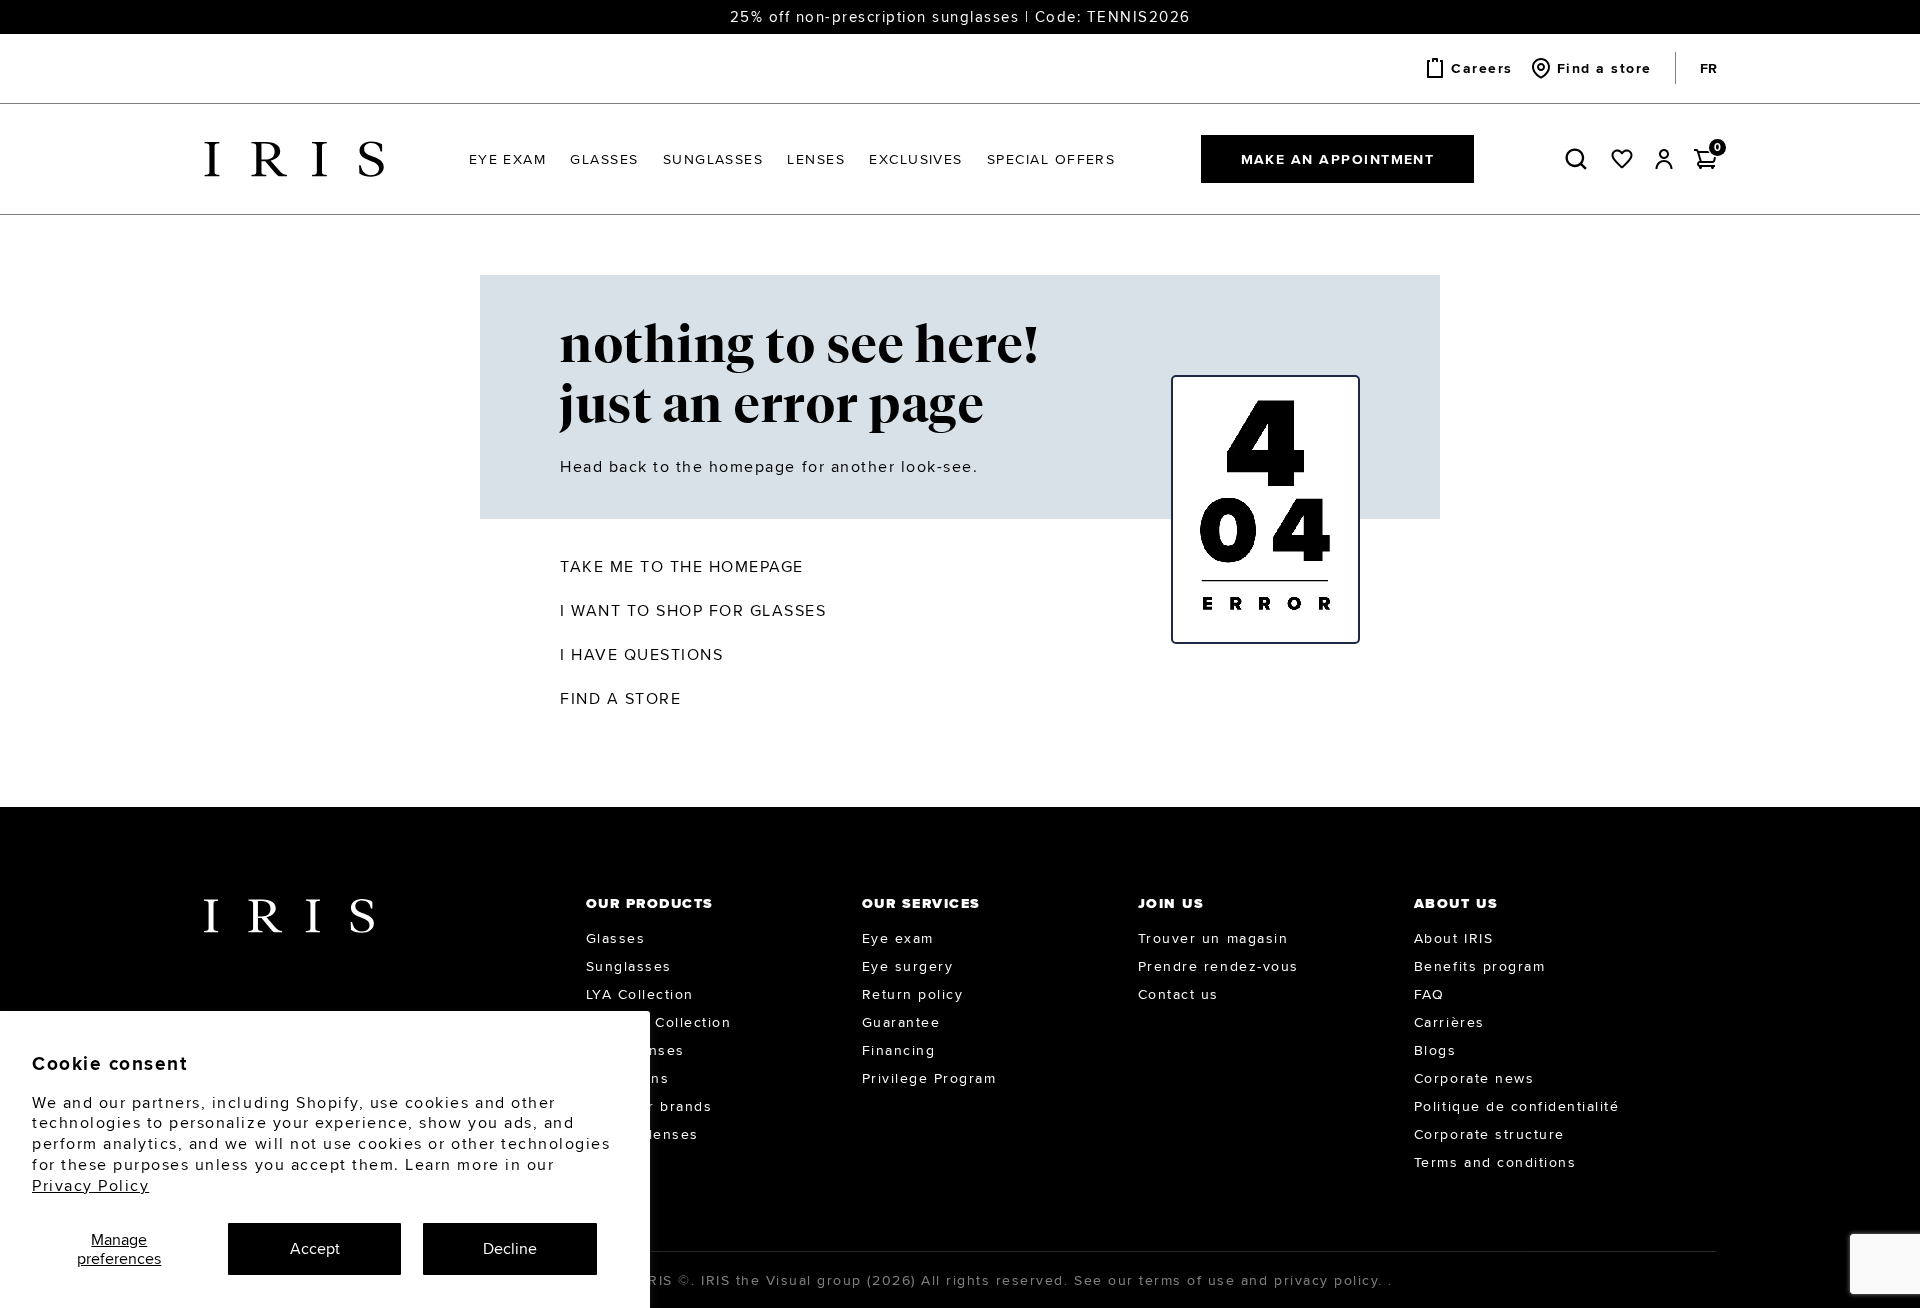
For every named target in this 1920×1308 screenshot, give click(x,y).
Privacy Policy (90, 1185)
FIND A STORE (620, 698)
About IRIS (1453, 938)
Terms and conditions (1495, 1162)
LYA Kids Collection (659, 1022)
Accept (315, 1248)
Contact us (1178, 994)
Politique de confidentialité (1517, 1106)
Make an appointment (1338, 159)
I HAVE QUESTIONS (641, 654)
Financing (899, 1050)
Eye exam (898, 938)
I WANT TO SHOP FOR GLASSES (693, 610)
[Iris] (294, 159)
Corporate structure (1489, 1134)
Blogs (1435, 1050)
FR (1708, 68)
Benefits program (1479, 966)
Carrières (1449, 1022)
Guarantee (901, 1022)
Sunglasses (629, 966)
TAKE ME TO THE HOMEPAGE (682, 566)
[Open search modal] (1580, 159)
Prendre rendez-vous (1218, 966)
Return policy (913, 994)
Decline (510, 1248)
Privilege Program (929, 1078)
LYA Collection (640, 994)
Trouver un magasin (1213, 938)
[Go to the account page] (1664, 159)
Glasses (616, 938)
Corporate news (1474, 1078)
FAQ (1429, 994)
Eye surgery (908, 966)
